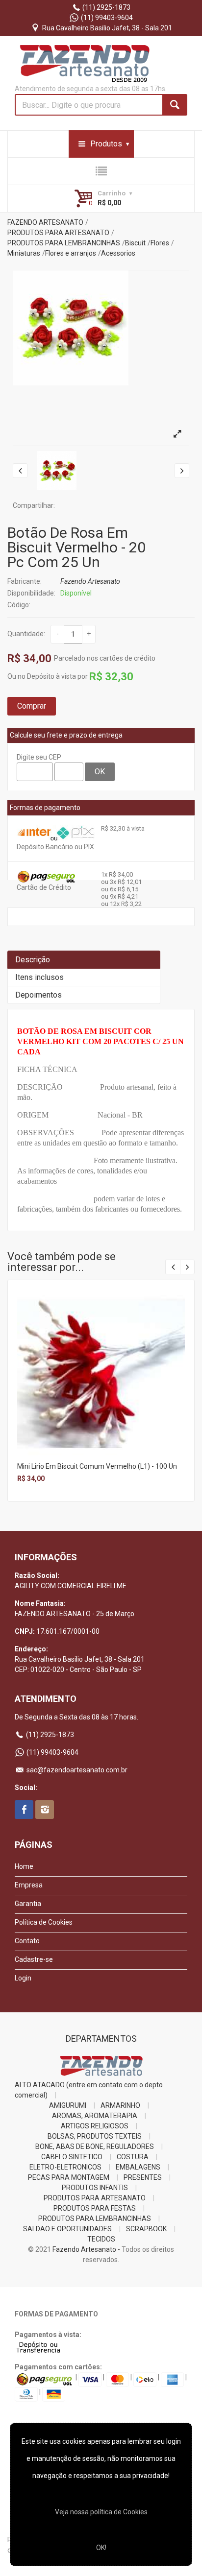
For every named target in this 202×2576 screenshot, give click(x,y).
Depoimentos (38, 995)
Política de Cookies (44, 1922)
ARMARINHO (120, 2105)
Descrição (33, 960)
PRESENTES (143, 2177)
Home (24, 1866)
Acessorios (118, 253)
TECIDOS (101, 2239)
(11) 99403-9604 (106, 18)
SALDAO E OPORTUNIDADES (67, 2229)
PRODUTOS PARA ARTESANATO (58, 233)
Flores (160, 243)
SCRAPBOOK (146, 2229)
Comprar (32, 706)
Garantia (28, 1904)
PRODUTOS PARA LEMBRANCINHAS (64, 243)
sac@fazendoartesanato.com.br (76, 1770)
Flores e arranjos (71, 253)
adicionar (100, 1381)
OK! (101, 2548)
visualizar (100, 1360)
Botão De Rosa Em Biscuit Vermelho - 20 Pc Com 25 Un (76, 547)
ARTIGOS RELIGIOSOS (95, 2126)
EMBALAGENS (138, 2167)
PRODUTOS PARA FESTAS (95, 2208)
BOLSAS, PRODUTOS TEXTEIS (95, 2136)
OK (100, 772)
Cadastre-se (34, 1959)
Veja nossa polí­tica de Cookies (101, 2512)
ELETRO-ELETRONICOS (65, 2167)
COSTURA (133, 2157)
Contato (27, 1941)
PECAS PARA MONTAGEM (69, 2177)
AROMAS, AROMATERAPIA (95, 2116)
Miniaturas (24, 253)
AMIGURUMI (68, 2105)
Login (23, 1978)
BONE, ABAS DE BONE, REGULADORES (95, 2147)
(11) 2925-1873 (106, 7)
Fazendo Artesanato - (86, 2249)
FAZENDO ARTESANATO (45, 222)
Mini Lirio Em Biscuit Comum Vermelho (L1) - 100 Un (97, 1466)
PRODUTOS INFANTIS (95, 2188)
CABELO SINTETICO (72, 2157)
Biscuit (135, 243)
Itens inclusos (39, 977)
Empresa (29, 1885)
